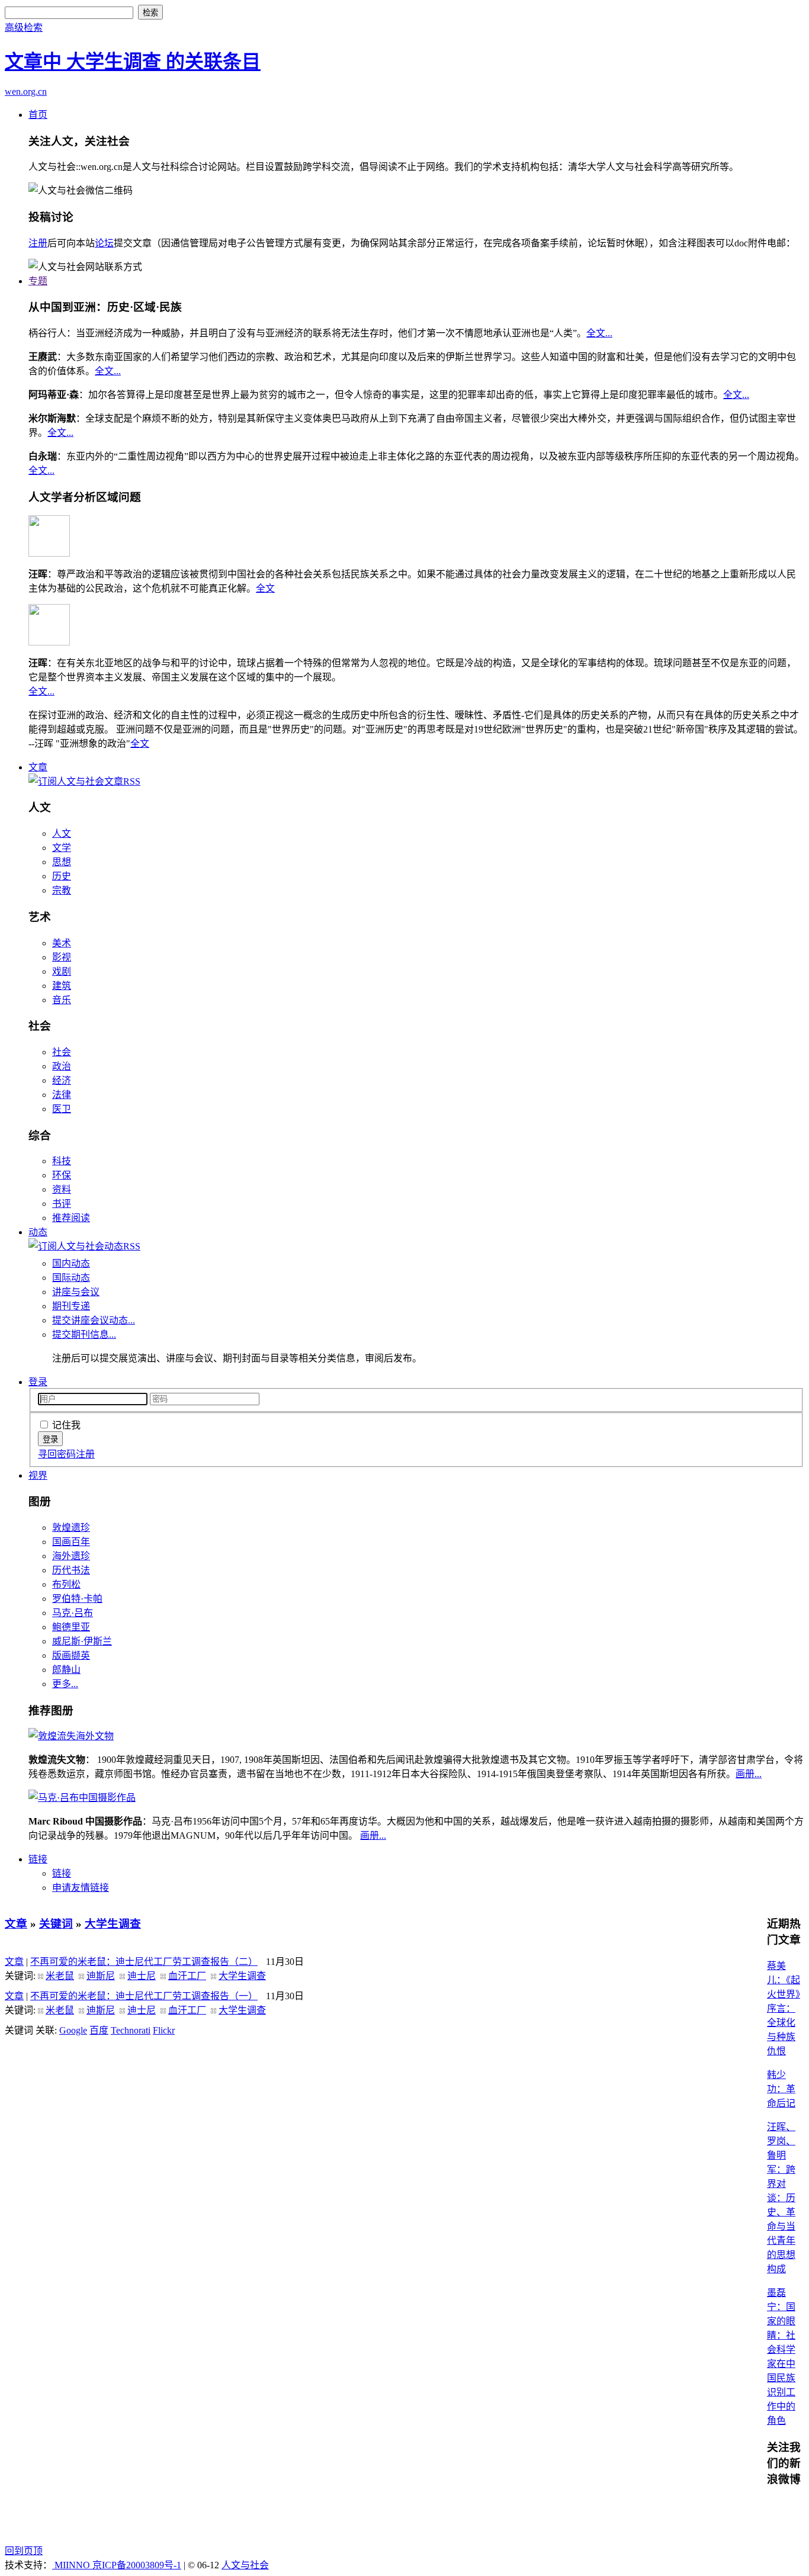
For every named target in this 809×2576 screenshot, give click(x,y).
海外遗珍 (71, 1556)
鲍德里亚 (71, 1627)
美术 (62, 943)
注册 (38, 243)
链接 (38, 1859)
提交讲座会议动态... (94, 1320)
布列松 (66, 1584)
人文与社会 (245, 2565)
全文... (599, 333)
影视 (62, 957)
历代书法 (71, 1570)
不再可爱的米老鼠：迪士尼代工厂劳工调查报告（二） (144, 1962)
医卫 (62, 1109)
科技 (62, 1161)
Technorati (131, 2030)
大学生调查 (113, 1924)
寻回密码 (57, 1454)
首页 (38, 115)
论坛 (104, 243)
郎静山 (66, 1670)
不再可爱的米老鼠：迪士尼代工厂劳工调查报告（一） (144, 1996)
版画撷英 (71, 1655)
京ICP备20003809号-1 (137, 2565)
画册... (749, 1774)
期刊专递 (71, 1306)
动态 (38, 1232)
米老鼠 (60, 1976)
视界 (38, 1475)
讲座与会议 (76, 1292)
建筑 (62, 986)
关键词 (56, 1924)
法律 (62, 1095)
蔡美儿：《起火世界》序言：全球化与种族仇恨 (784, 2008)
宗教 (62, 890)
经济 (62, 1080)
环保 (62, 1175)
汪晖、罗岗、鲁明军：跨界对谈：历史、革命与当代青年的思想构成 (781, 2198)
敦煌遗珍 (71, 1528)
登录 (38, 1382)
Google (73, 2030)
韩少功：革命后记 (781, 2089)
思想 (62, 862)
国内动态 (71, 1263)
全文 (265, 588)
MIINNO (72, 2565)
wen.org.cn (26, 91)
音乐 (62, 1000)
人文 (62, 833)
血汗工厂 (187, 1976)
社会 (62, 1052)
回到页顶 (24, 2551)
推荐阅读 (71, 1218)
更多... (65, 1684)
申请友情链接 (81, 1888)
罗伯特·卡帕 (77, 1599)
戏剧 (62, 971)
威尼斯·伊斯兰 (82, 1641)
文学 (62, 848)
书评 (62, 1204)
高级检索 (24, 28)
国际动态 (71, 1278)
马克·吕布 (73, 1613)
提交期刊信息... (84, 1334)
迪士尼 (142, 1976)
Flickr (164, 2030)
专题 (38, 281)
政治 (62, 1066)
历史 (62, 876)
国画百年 (71, 1542)
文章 (38, 767)
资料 (62, 1189)
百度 (99, 2030)
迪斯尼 (101, 1976)
